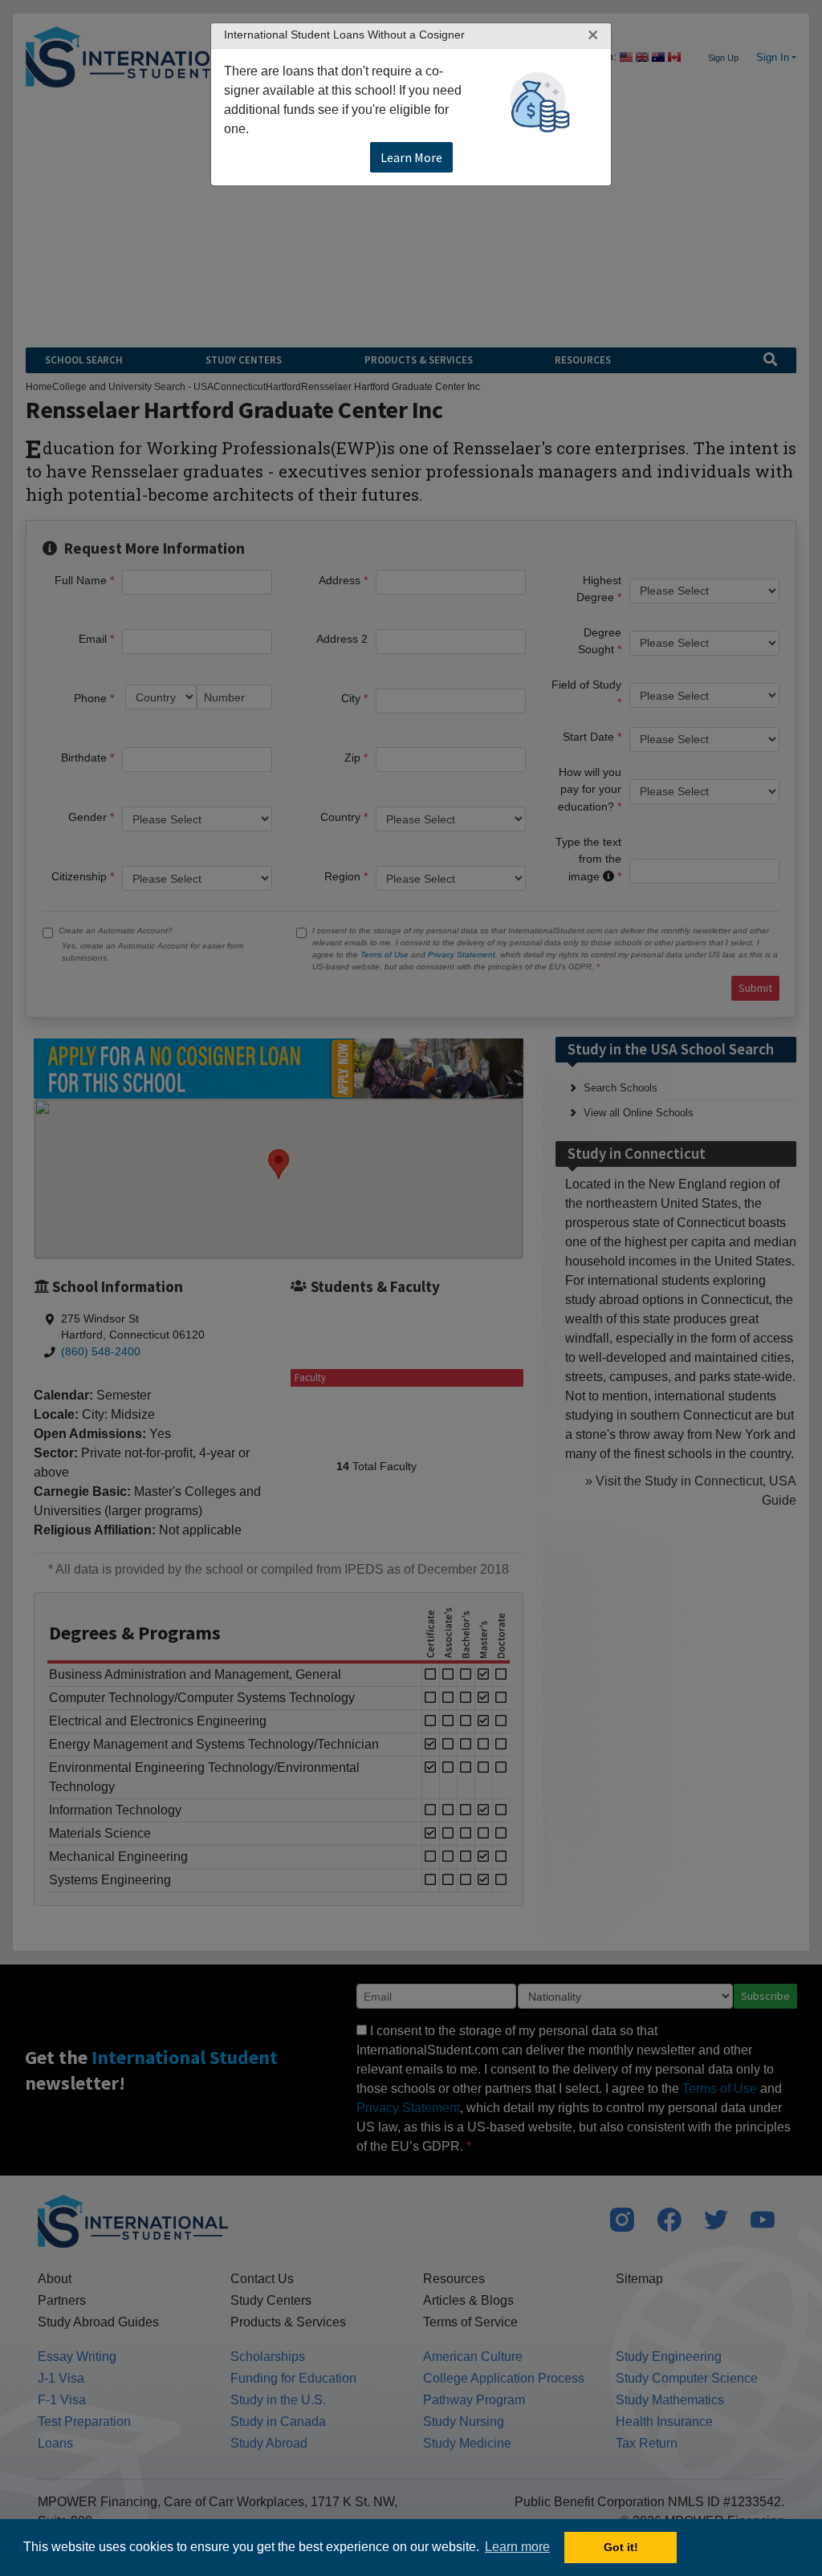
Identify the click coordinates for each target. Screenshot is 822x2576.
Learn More (411, 157)
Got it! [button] (621, 2547)
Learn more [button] (517, 2547)
